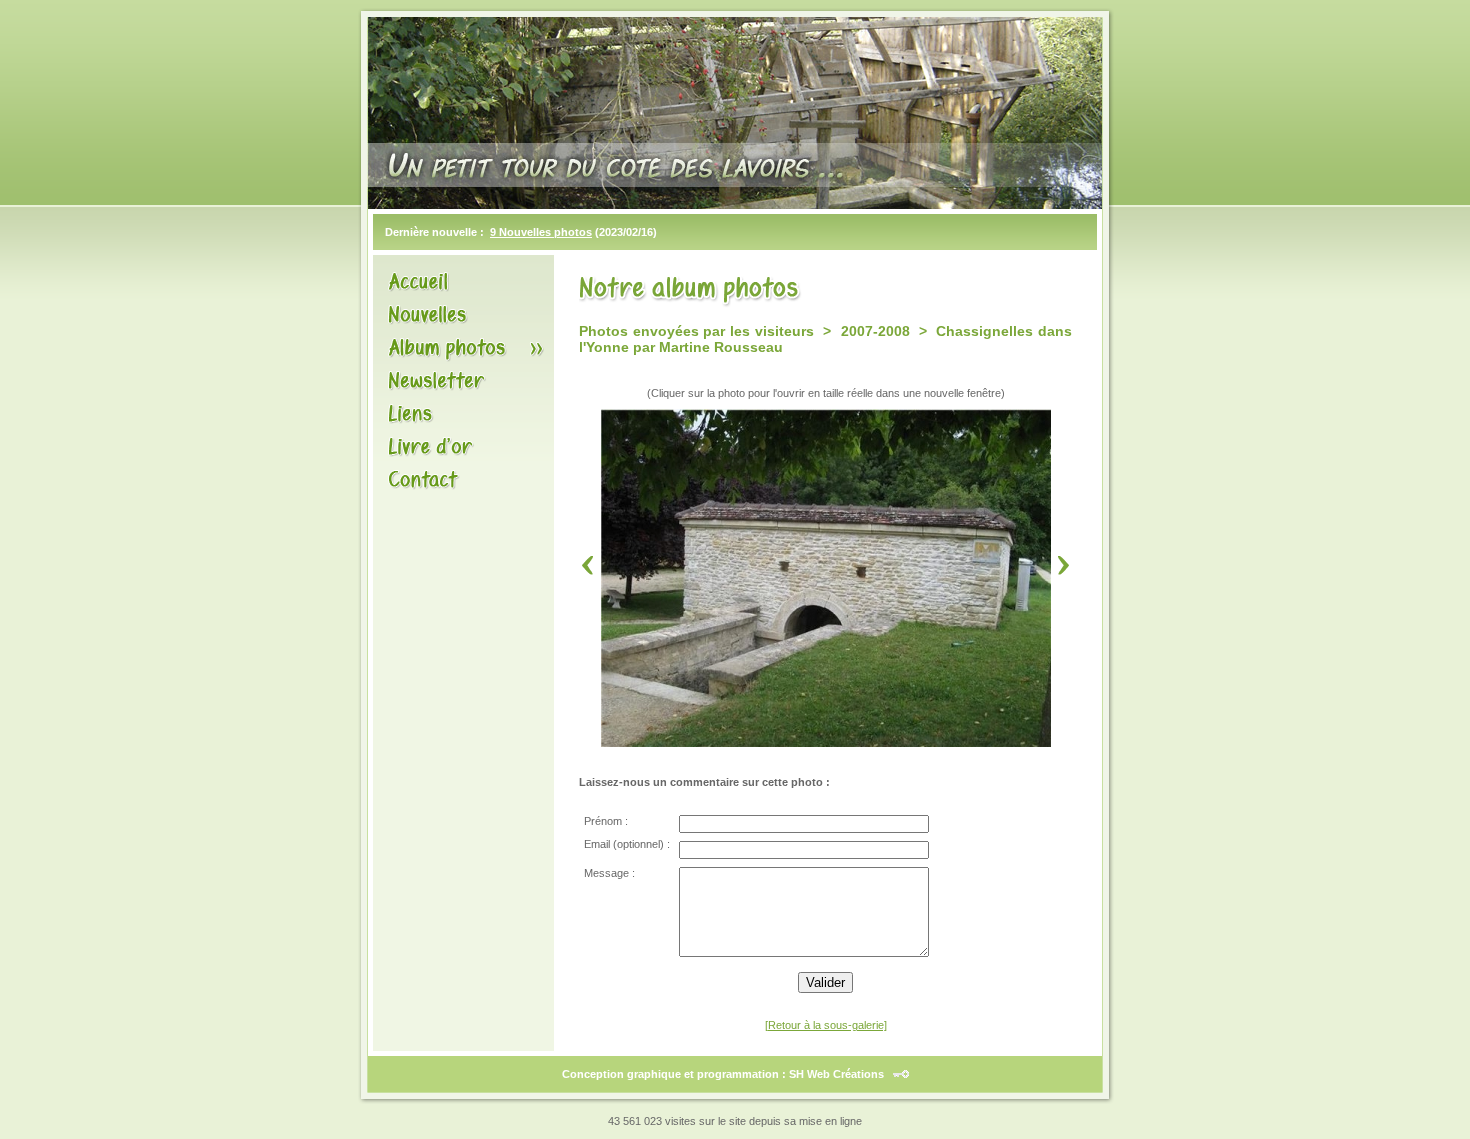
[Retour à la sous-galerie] (826, 1025)
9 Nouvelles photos (541, 232)
